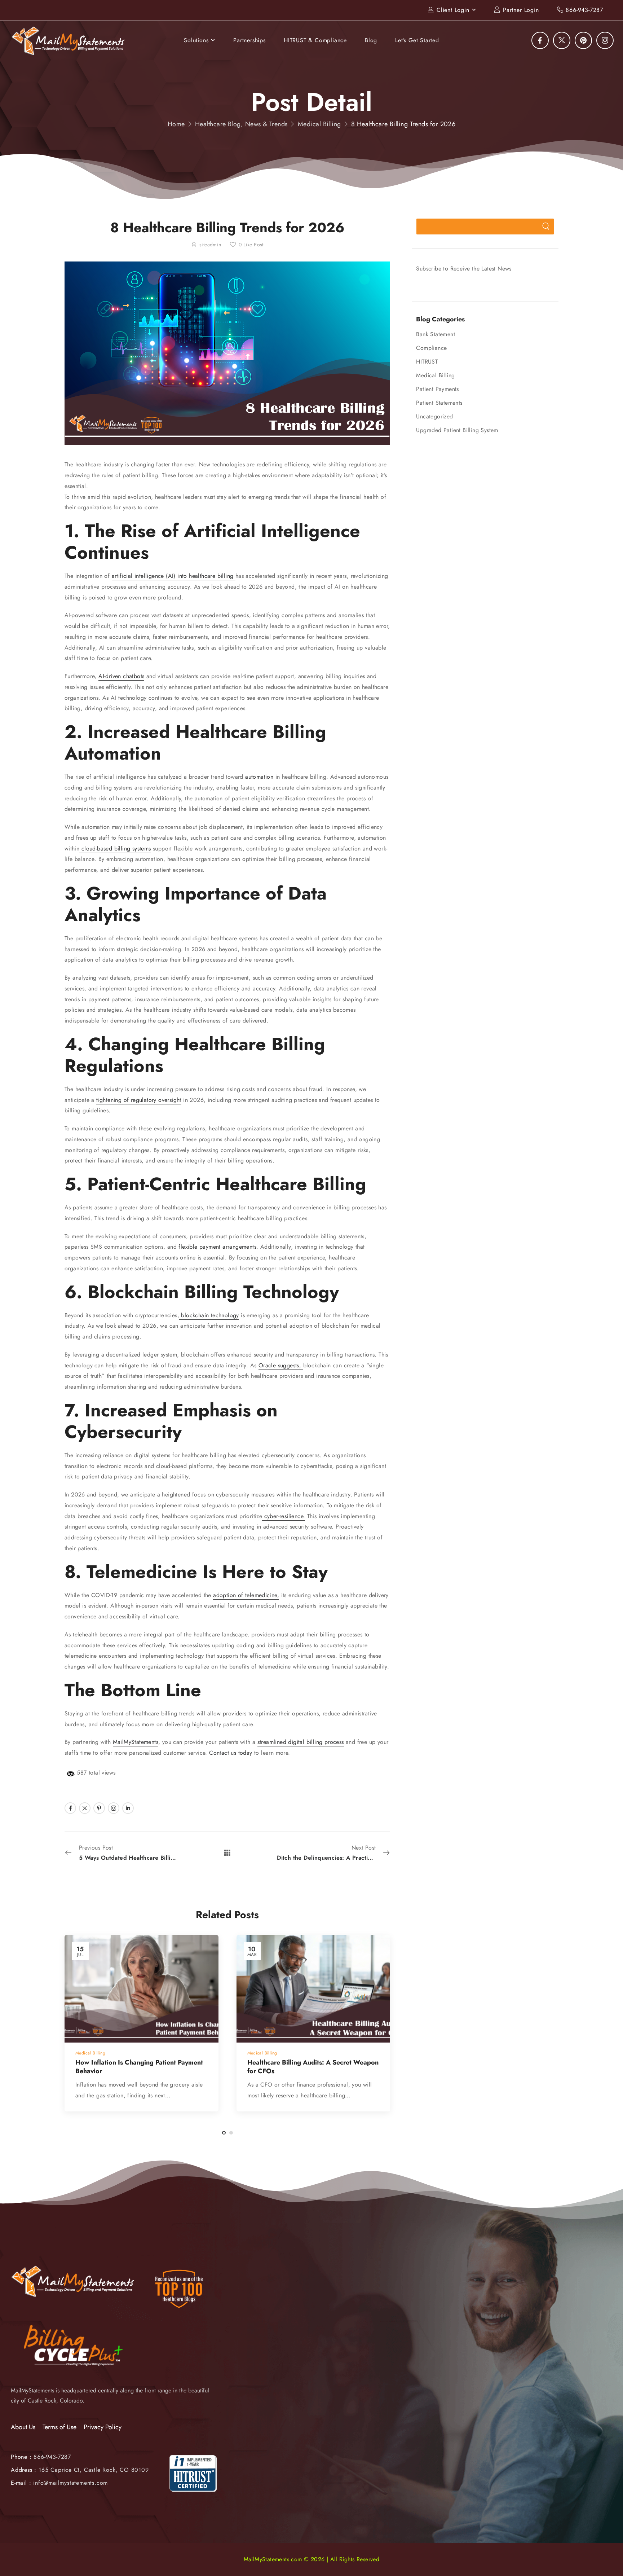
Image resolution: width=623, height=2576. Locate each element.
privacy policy (582, 2554)
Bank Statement (436, 334)
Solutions (196, 40)
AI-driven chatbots (121, 676)
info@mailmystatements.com (70, 2483)
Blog (371, 40)
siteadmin (210, 245)
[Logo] (69, 41)
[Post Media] (142, 1989)
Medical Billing (319, 124)
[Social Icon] (540, 40)
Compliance (431, 348)
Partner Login (521, 10)
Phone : (41, 2457)
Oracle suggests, (281, 1365)
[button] (610, 2554)
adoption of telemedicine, (246, 1595)
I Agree (431, 2554)
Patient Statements (439, 403)
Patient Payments (437, 389)
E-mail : (21, 2483)
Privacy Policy (103, 2427)
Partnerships (249, 40)
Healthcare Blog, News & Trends (241, 124)
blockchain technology (209, 1315)
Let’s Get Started (417, 40)
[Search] (546, 227)
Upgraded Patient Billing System (457, 430)
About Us (23, 2427)
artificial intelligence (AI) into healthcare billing (174, 576)
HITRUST (427, 362)
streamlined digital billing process (301, 1742)
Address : (24, 2470)
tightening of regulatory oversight (139, 1100)
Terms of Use (59, 2427)
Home (176, 124)
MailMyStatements (136, 1742)
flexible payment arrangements (217, 1247)
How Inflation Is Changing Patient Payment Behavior (139, 2067)
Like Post (251, 245)
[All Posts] (227, 1853)
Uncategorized (434, 416)
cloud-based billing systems (115, 849)
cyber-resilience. (284, 1516)
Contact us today (231, 1753)
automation (260, 777)
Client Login (453, 10)
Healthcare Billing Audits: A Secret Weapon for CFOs (313, 2067)
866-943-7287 (584, 10)
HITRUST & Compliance (315, 40)
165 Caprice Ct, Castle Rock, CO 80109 (94, 2470)
